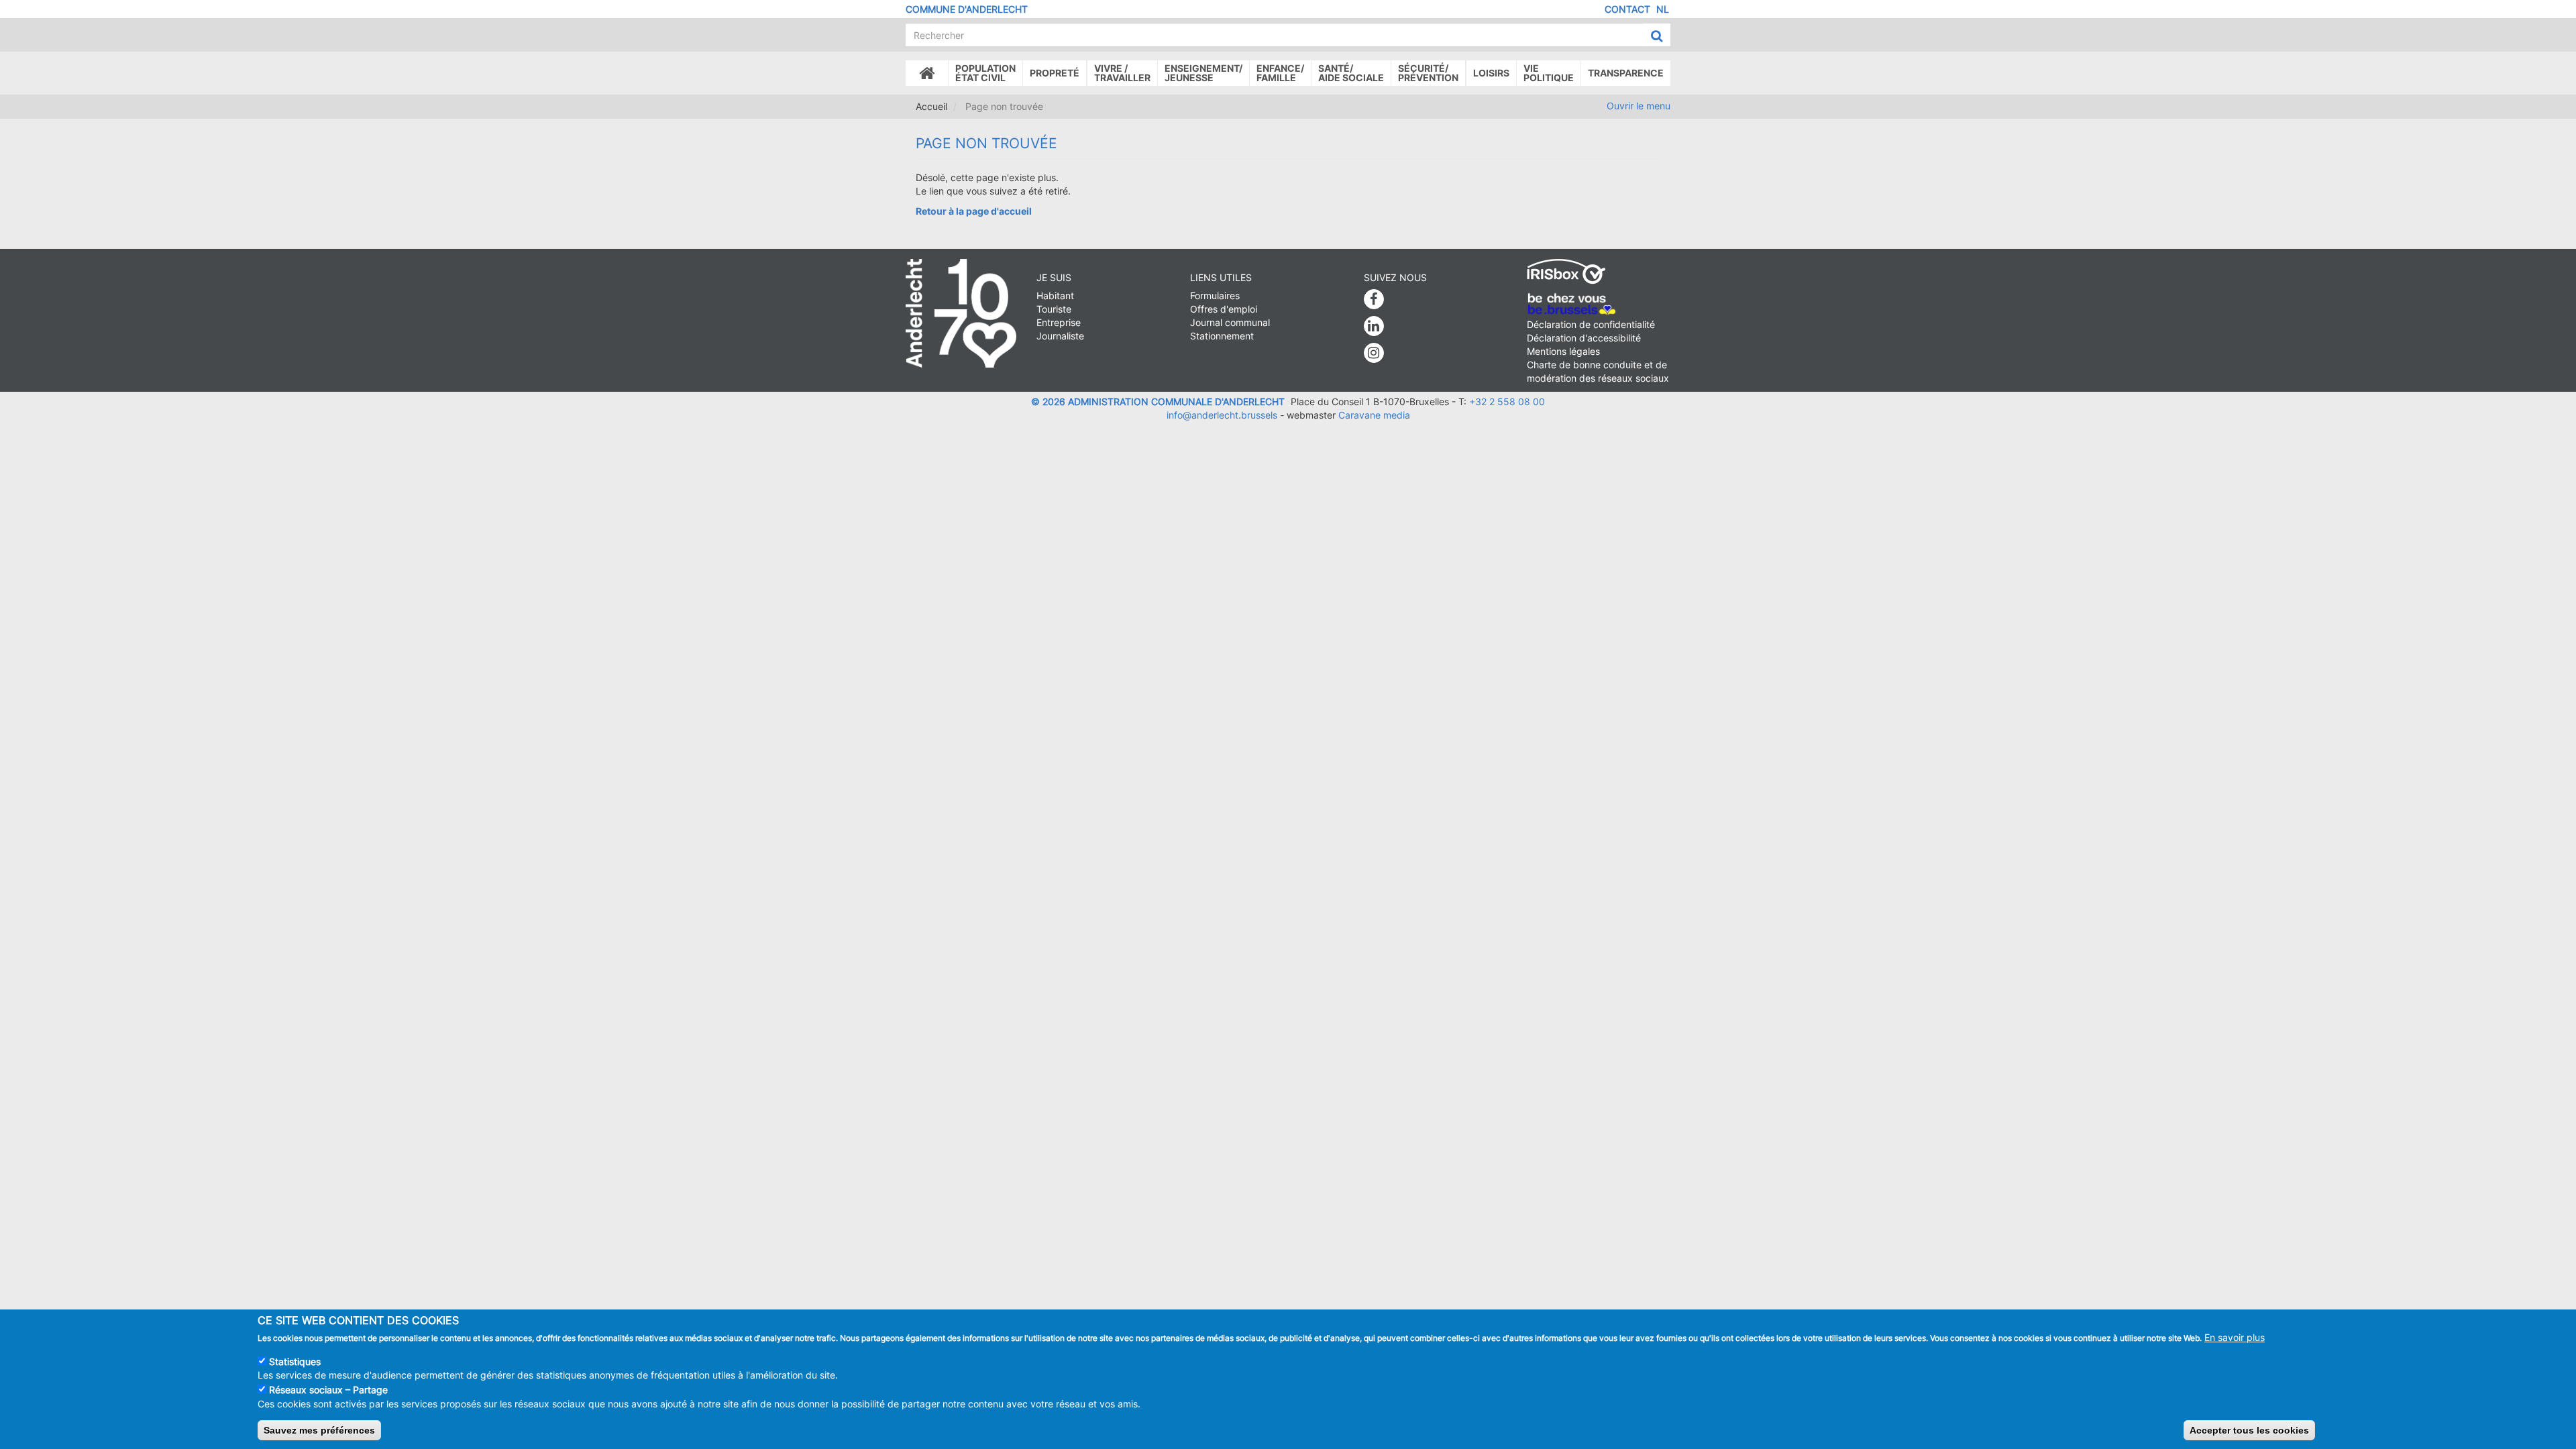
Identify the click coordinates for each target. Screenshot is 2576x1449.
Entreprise (1059, 322)
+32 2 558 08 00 (1507, 401)
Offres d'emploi (1224, 309)
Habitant (1055, 296)
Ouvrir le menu (1639, 106)
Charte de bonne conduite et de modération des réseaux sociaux (1598, 371)
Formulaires (1215, 296)
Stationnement (1222, 336)
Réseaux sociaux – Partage (328, 1390)
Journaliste (1060, 336)
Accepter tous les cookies (2249, 1430)
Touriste (1054, 309)
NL (1663, 9)
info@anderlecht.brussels (1222, 415)
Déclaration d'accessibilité (1584, 338)
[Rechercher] (1657, 36)
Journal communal (1230, 322)
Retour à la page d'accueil (974, 211)
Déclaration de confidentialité (1591, 324)
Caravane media (1374, 415)
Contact (1627, 9)
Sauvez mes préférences (319, 1430)
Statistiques (295, 1361)
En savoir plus (2235, 1337)
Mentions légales (1563, 351)
